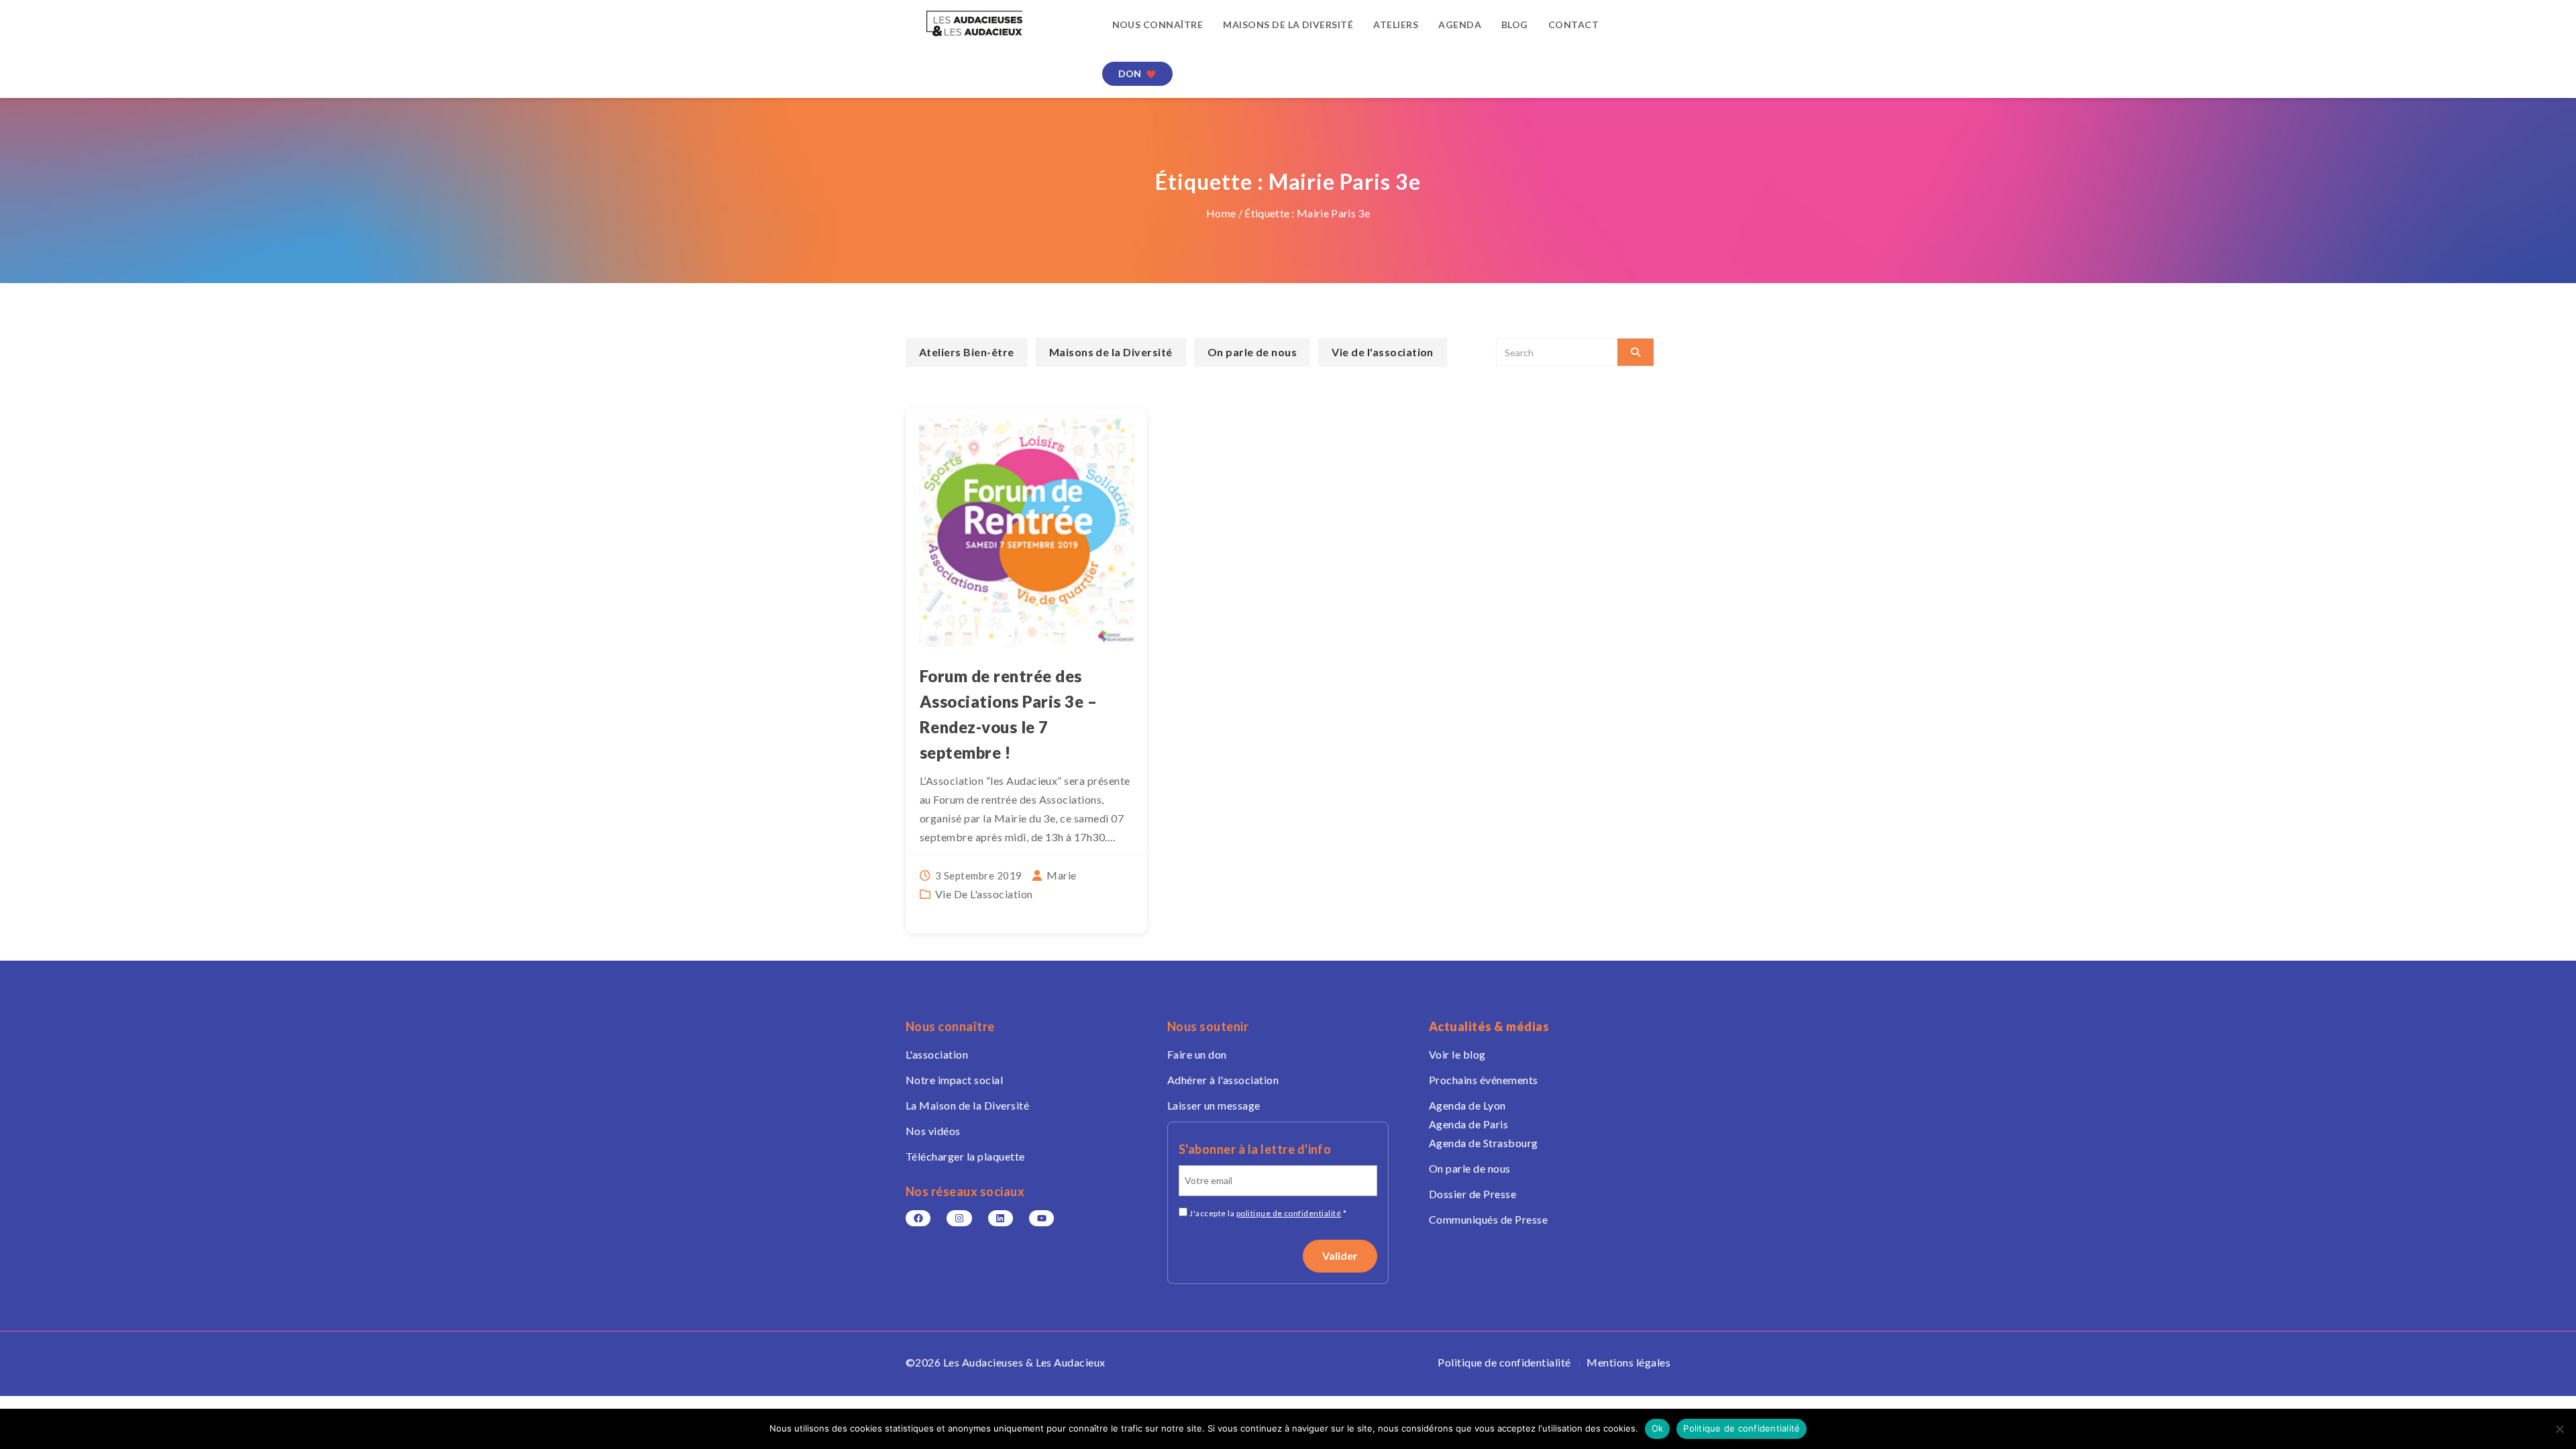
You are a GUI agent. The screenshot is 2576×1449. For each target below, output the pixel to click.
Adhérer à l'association (1223, 1080)
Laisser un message (1214, 1105)
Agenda (1460, 24)
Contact (1573, 24)
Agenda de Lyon (1467, 1105)
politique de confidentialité (1289, 1213)
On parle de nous (1252, 352)
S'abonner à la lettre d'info (1255, 1149)
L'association (937, 1054)
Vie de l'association (984, 894)
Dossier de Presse (1472, 1194)
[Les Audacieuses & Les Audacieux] (994, 23)
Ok (1658, 1428)
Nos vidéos (933, 1131)
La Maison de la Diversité (967, 1105)
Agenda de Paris (1468, 1124)
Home (1221, 213)
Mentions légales (1628, 1362)
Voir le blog (1457, 1054)
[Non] (2559, 1429)
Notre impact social (954, 1080)
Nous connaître (1158, 24)
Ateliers (1396, 24)
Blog (1515, 24)
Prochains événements (1484, 1080)
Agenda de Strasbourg (1484, 1143)
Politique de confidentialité (1504, 1362)
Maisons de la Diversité (1288, 24)
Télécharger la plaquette (965, 1156)
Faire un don (1197, 1054)
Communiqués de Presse (1488, 1219)
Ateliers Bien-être (967, 352)
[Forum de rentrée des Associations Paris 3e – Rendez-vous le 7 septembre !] (1026, 534)
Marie (1061, 875)
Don (1130, 73)
